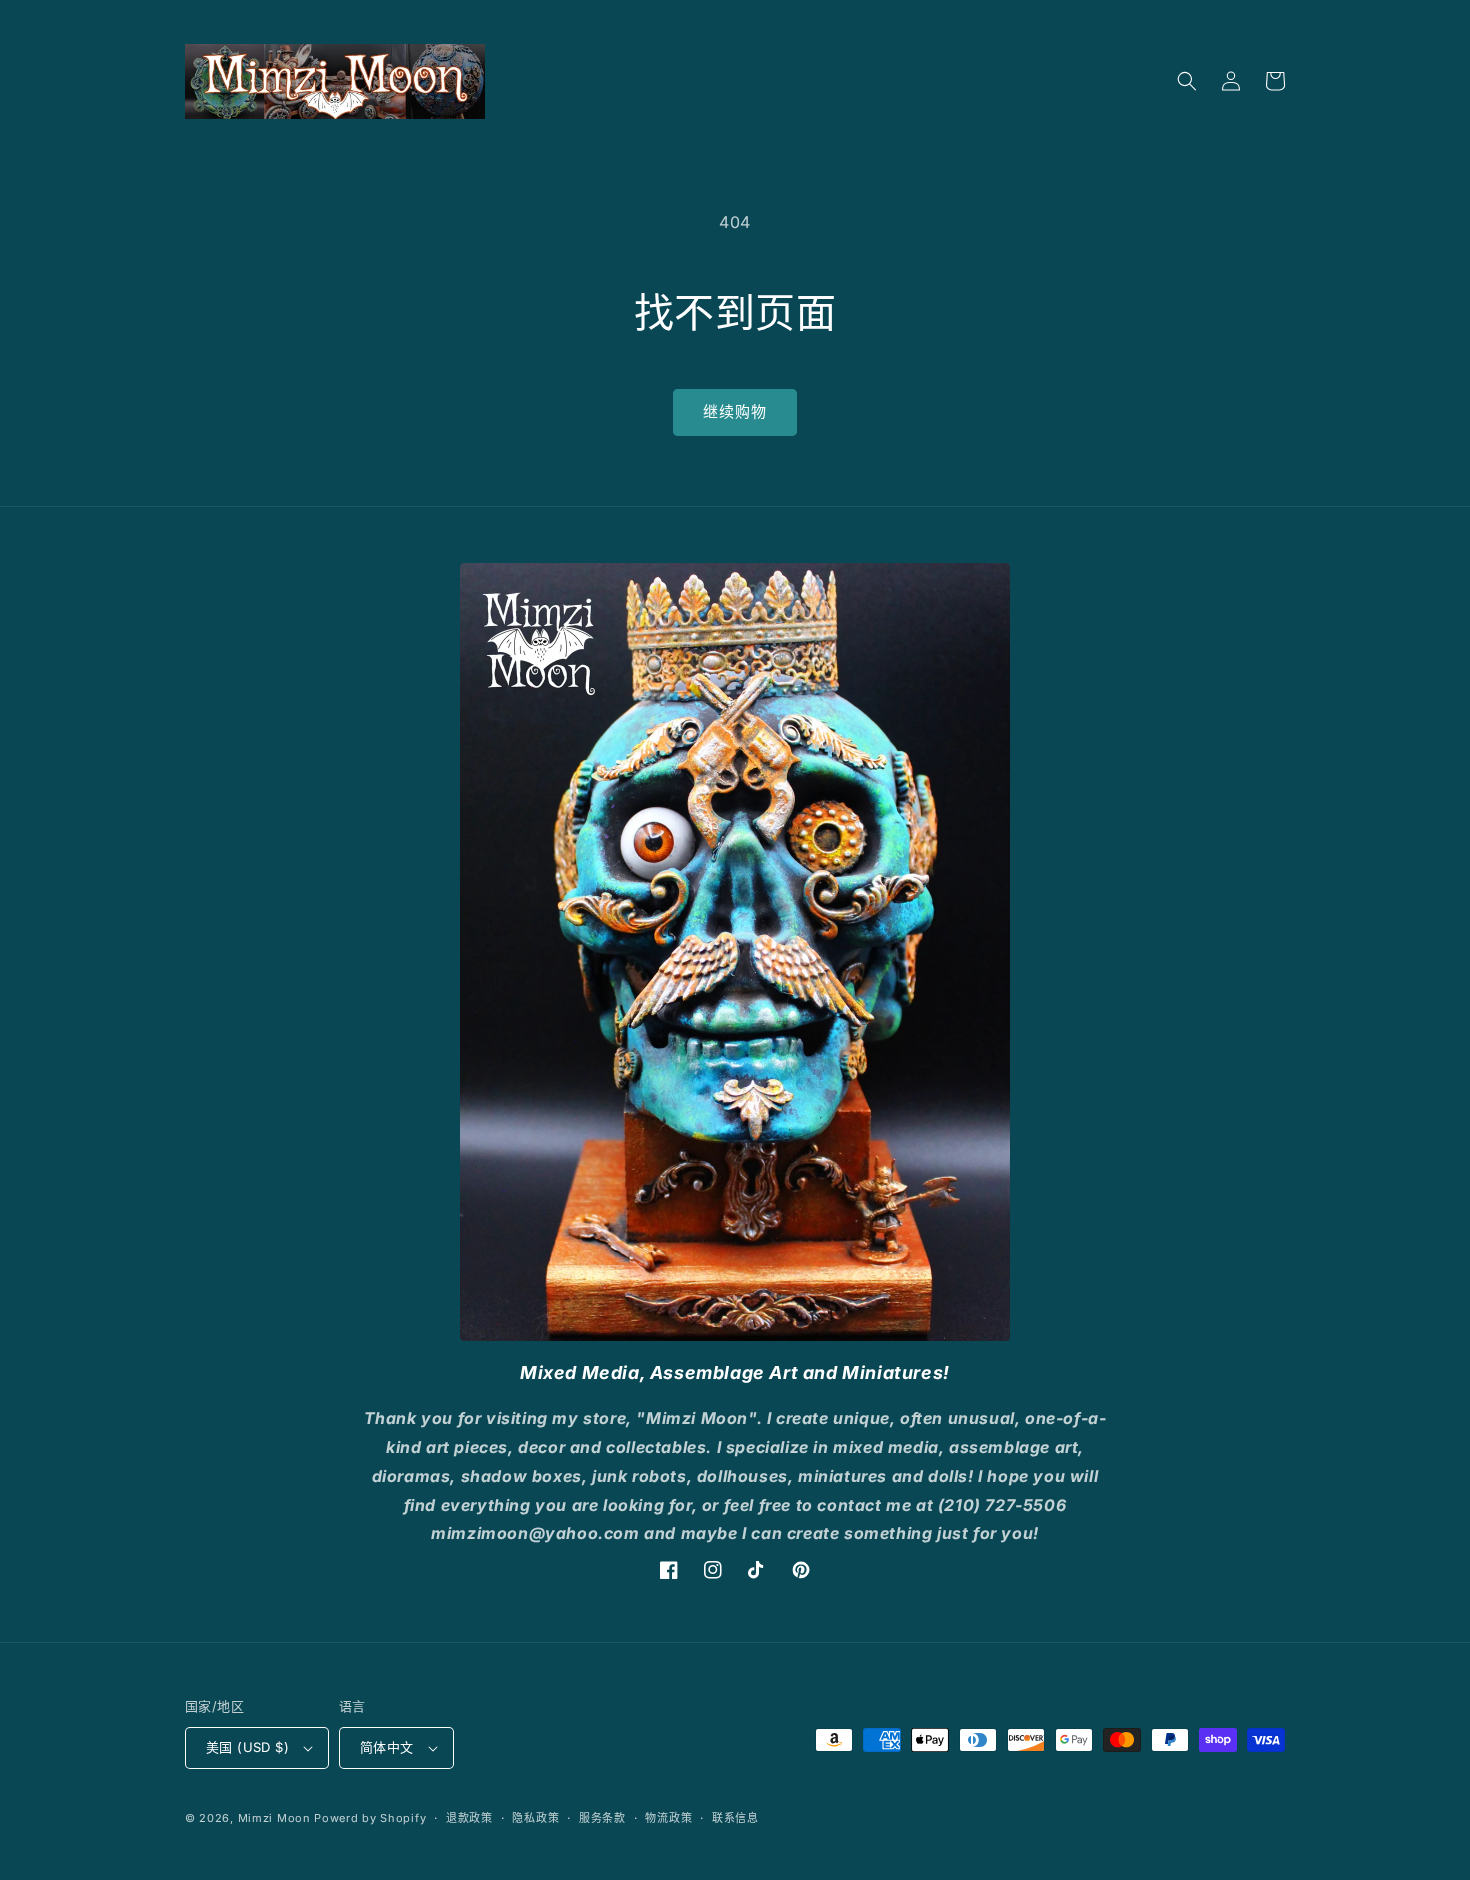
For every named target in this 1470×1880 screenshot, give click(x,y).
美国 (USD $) (247, 1747)
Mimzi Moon (276, 1818)
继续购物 (735, 411)
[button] (1187, 81)
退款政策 (469, 1818)
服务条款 (602, 1818)
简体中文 (387, 1747)
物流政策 (668, 1818)
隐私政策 (535, 1818)
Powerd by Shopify (370, 1818)
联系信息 (735, 1818)
